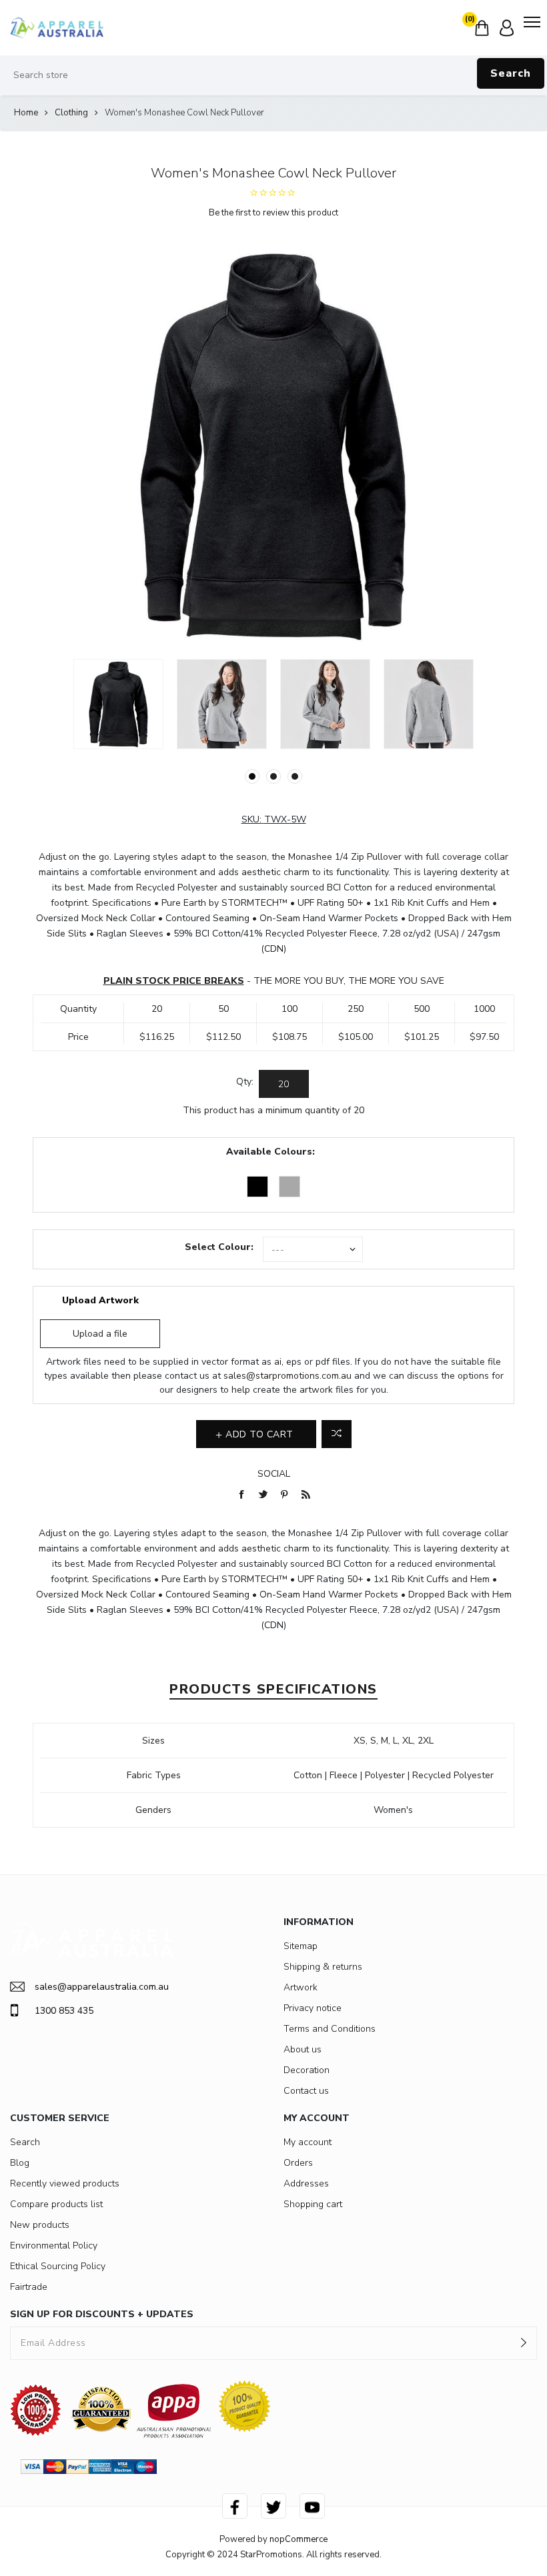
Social (274, 1474)
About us (303, 2049)
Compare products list (56, 2204)
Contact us (306, 2091)
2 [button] (273, 776)
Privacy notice (313, 2008)
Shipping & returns (323, 1967)
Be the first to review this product (273, 213)
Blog (20, 2163)
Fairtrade (29, 2287)
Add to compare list (337, 1434)
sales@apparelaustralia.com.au (102, 1987)
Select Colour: (219, 1247)
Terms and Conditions (330, 2029)
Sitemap (301, 1946)
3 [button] (295, 776)
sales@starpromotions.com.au (288, 1376)
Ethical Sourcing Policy (58, 2266)
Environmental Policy (54, 2245)
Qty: (245, 1082)
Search (511, 73)
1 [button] (252, 776)
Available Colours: (270, 1152)
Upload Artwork (100, 1300)
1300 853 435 (64, 2011)
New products (40, 2225)
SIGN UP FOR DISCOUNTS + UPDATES (102, 2314)
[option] (118, 704)
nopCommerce (299, 2539)
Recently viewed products (65, 2183)
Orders (298, 2163)
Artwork (301, 1987)
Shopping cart (313, 2204)
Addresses (306, 2183)
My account (308, 2142)
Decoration (307, 2070)
